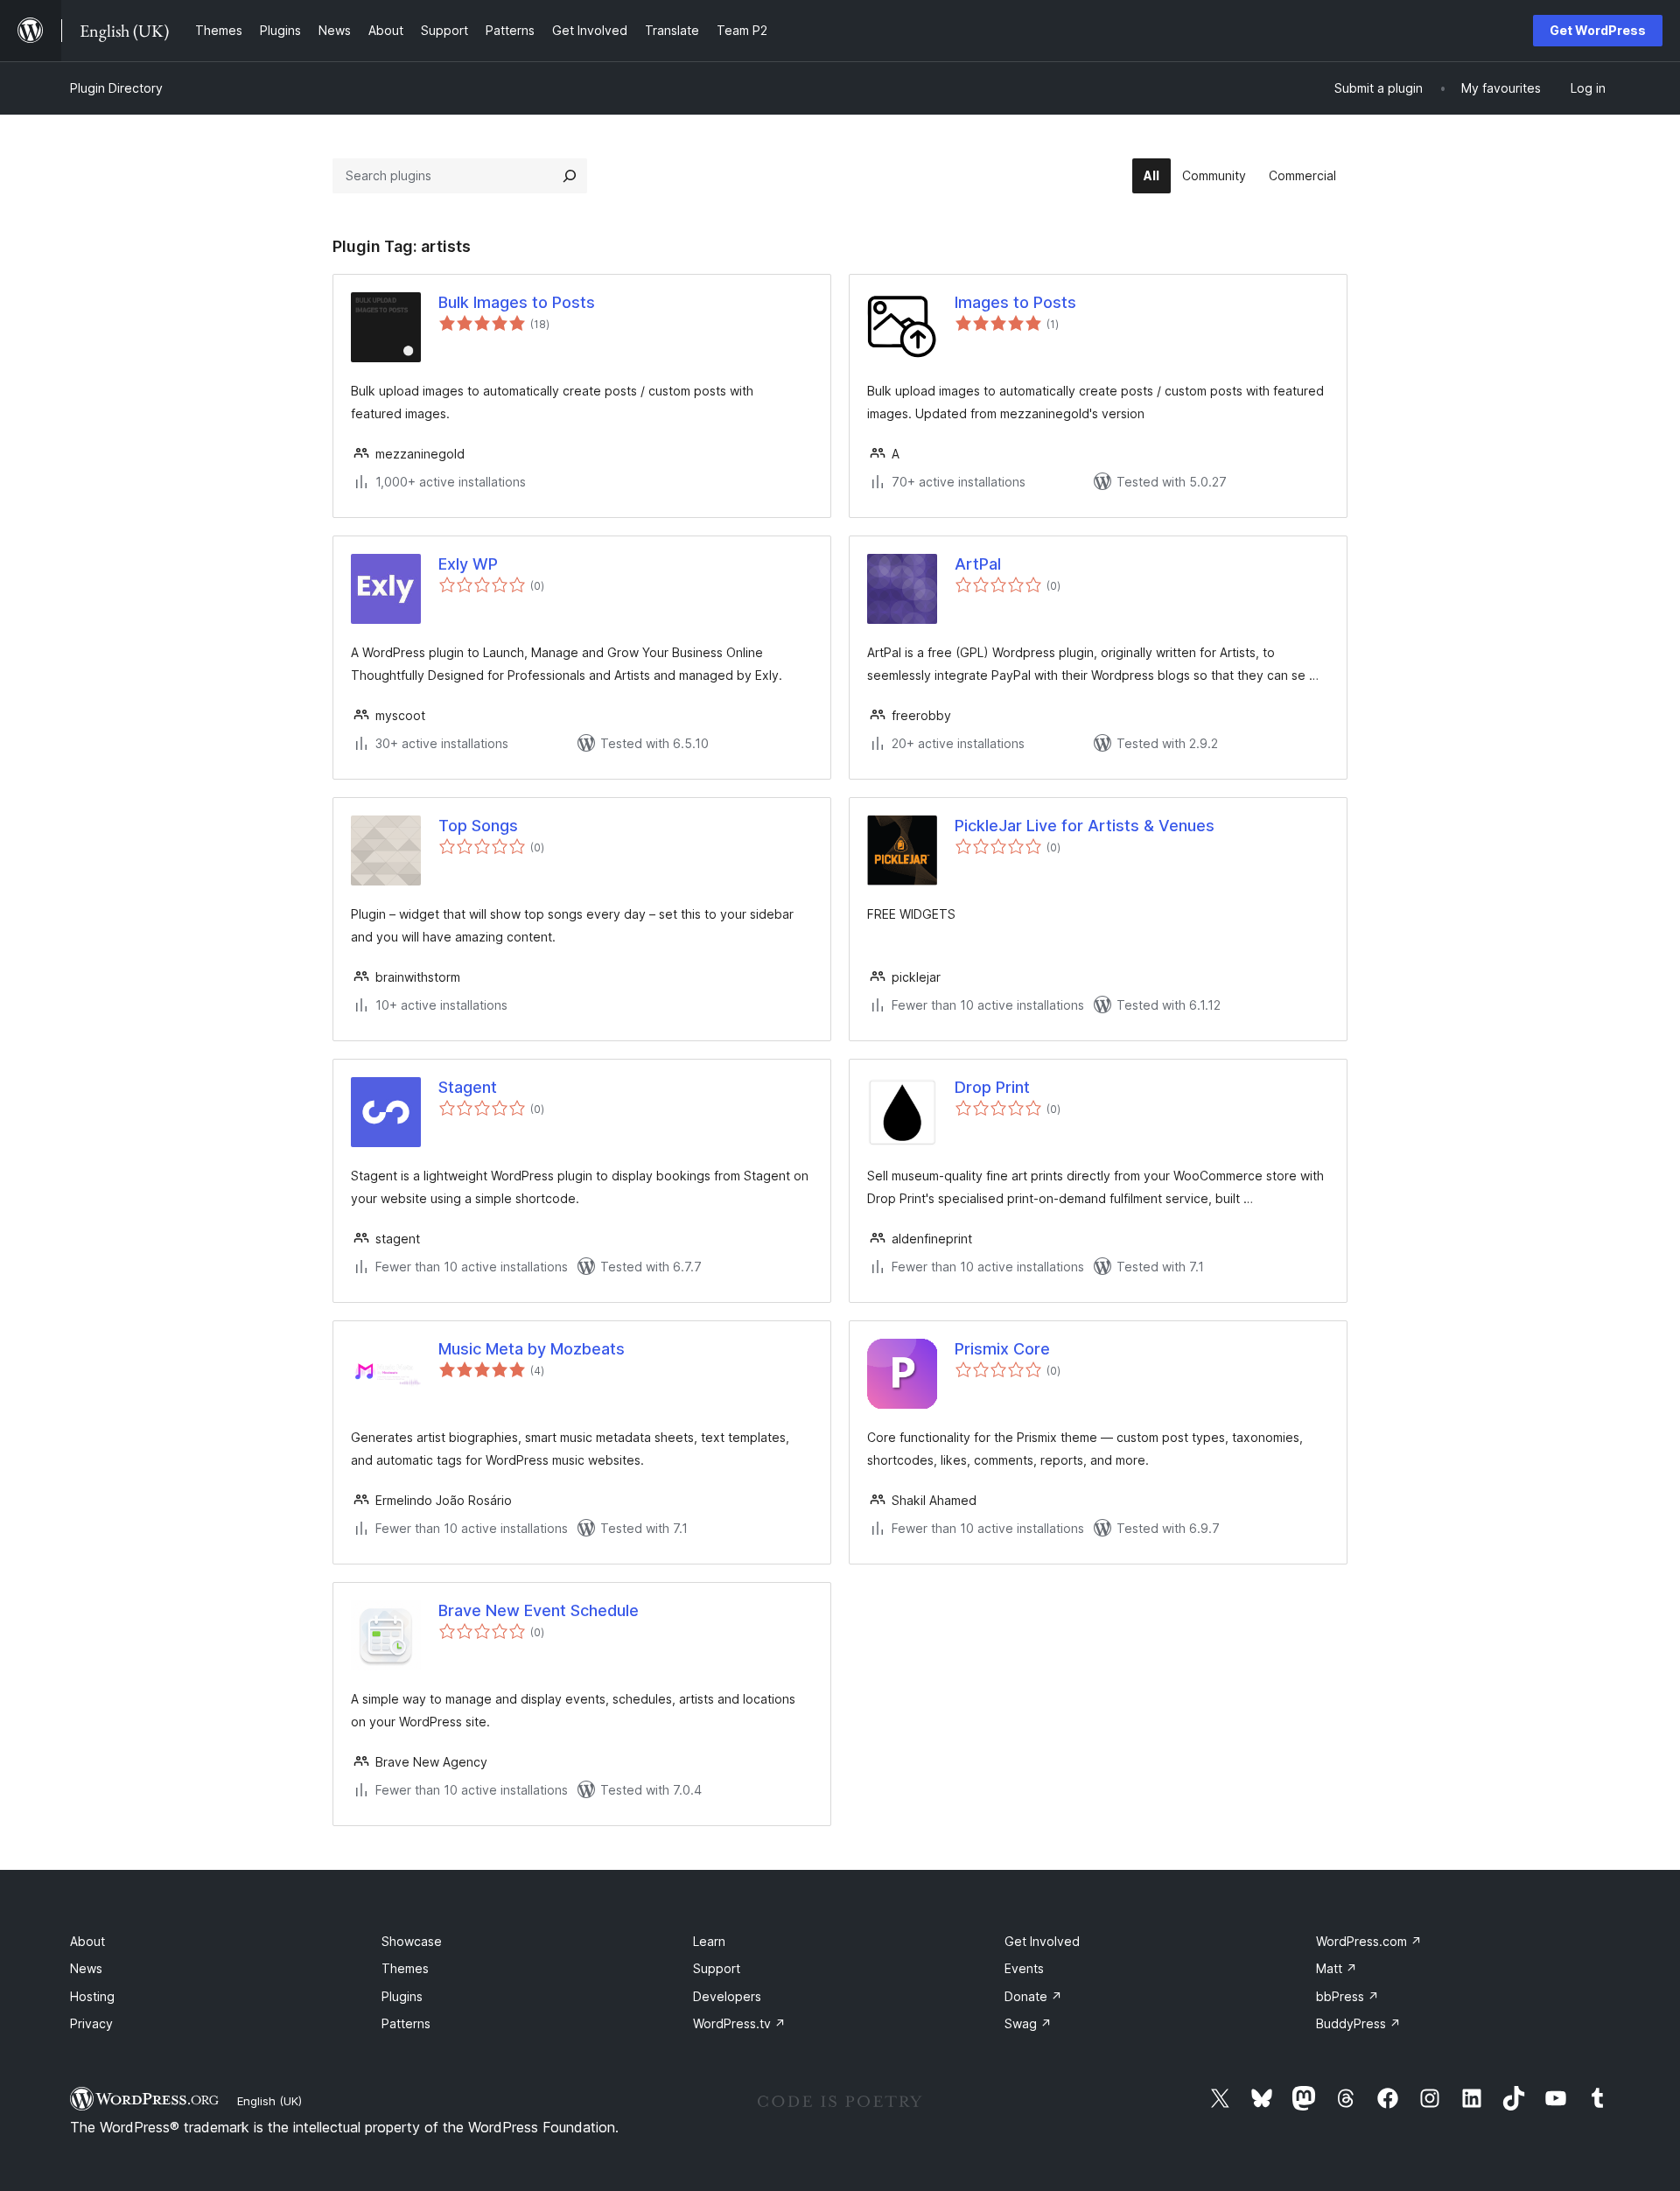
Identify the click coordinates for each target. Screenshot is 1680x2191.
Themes (405, 1968)
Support (717, 1968)
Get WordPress (1598, 30)
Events (1024, 1968)
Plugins (402, 1996)
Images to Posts (1015, 302)
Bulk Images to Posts (517, 302)
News (86, 1968)
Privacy (91, 2023)
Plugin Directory (116, 88)
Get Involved (1042, 1941)
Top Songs (478, 826)
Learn (709, 1941)
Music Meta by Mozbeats (532, 1349)
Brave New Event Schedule (539, 1610)
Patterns (406, 2023)
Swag (1028, 2023)
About (87, 1941)
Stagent (468, 1087)
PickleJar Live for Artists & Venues (1085, 826)
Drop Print (992, 1087)
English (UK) (269, 2101)
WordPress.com (1369, 1941)
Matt (1337, 1968)
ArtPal (978, 564)
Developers (727, 1996)
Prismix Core (1002, 1349)
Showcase (412, 1941)
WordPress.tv (739, 2023)
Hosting (92, 1996)
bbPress (1347, 1996)
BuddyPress (1358, 2023)
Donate (1033, 1996)
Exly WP (468, 564)
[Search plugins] (570, 176)
